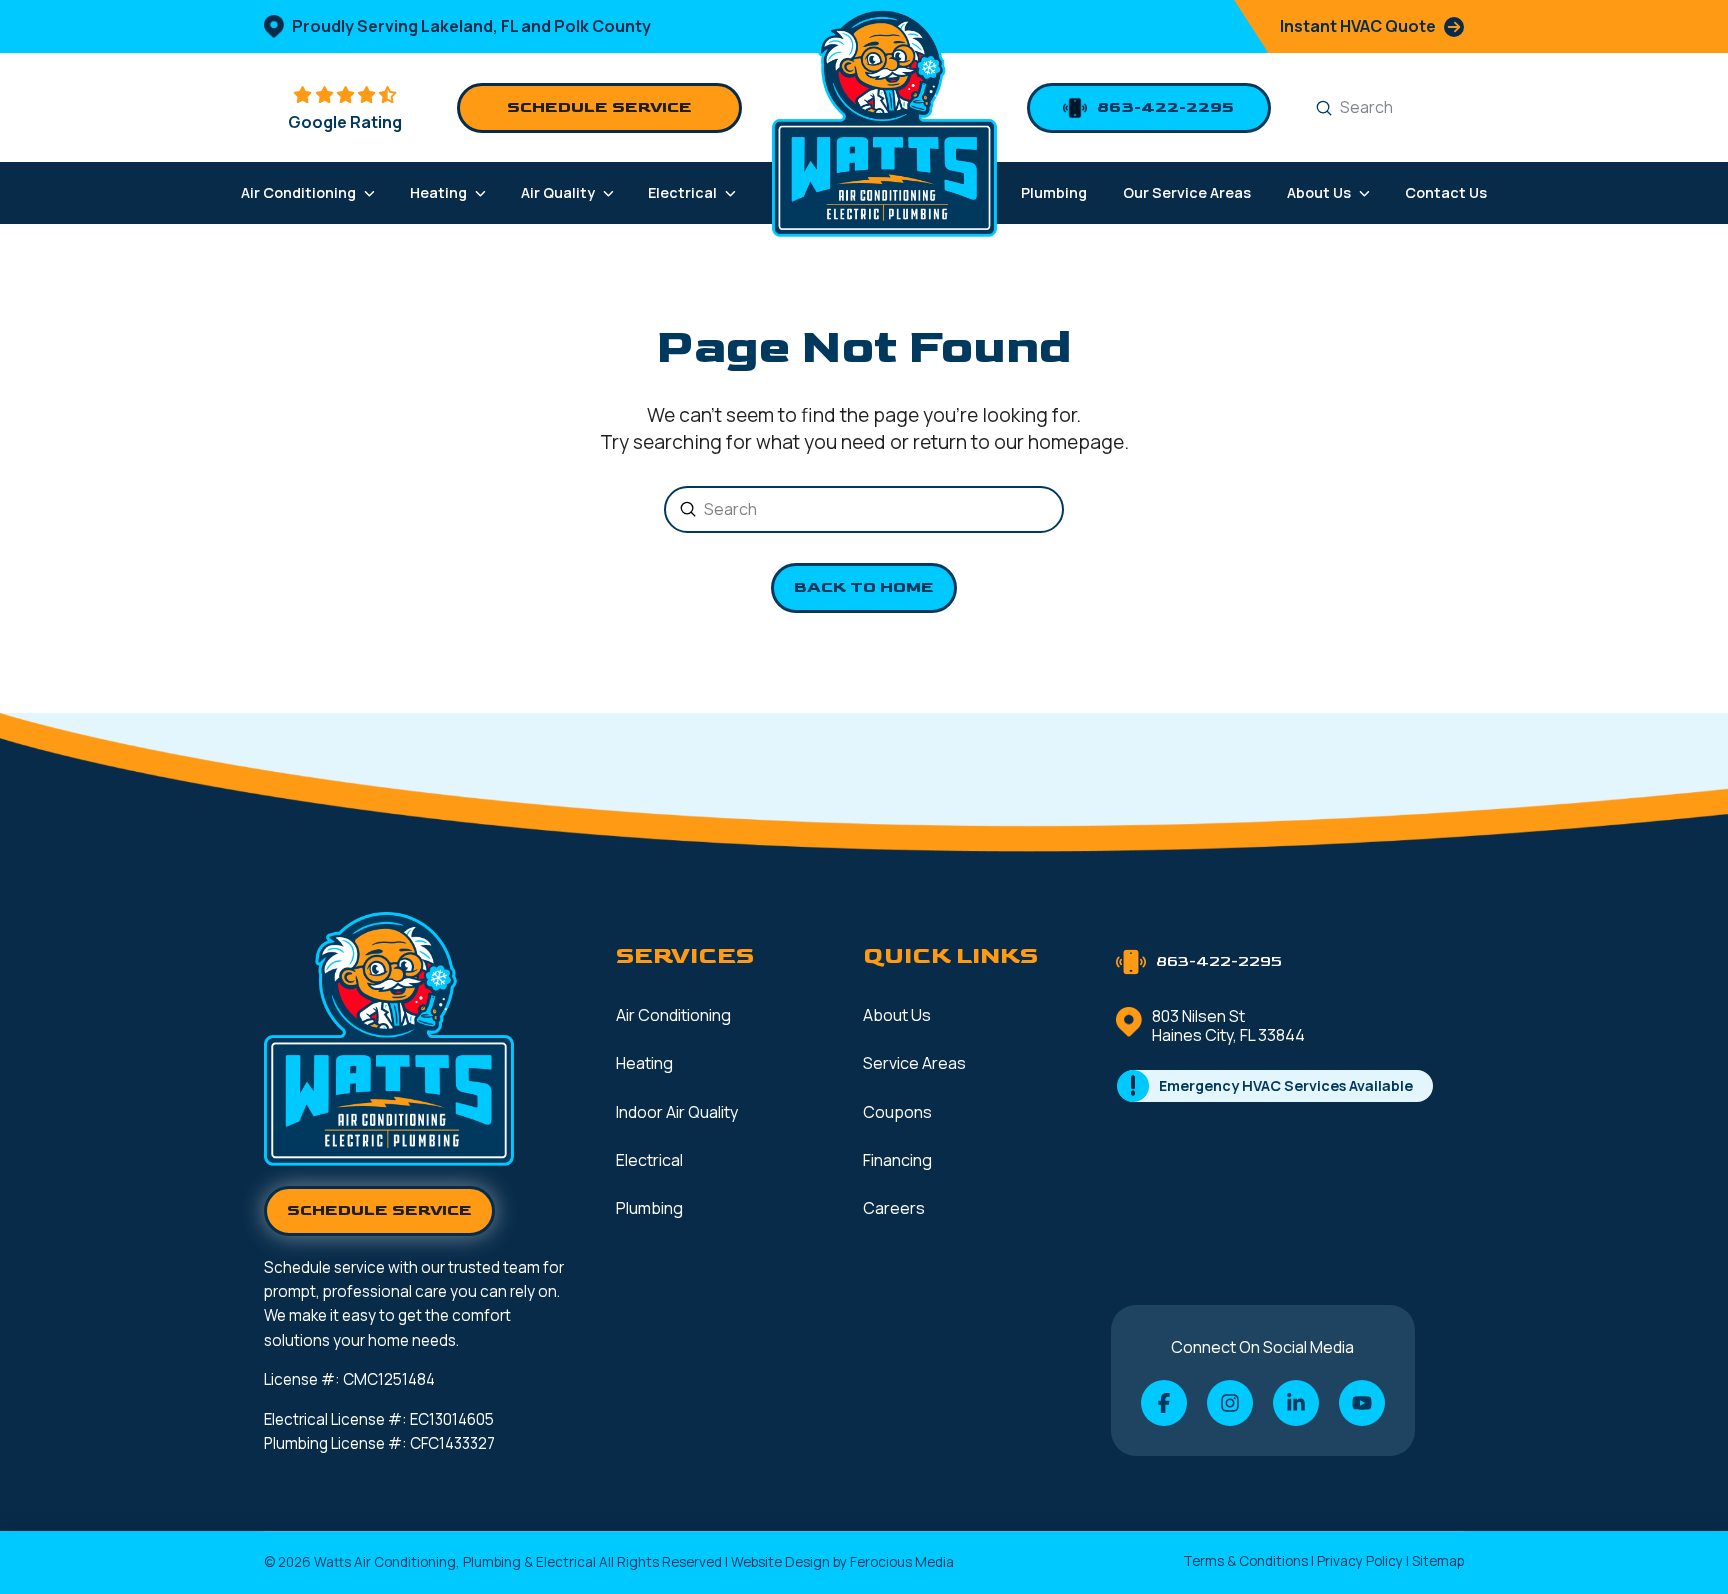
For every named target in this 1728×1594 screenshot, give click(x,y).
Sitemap (1438, 1561)
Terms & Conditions (1245, 1561)
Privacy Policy (1360, 1561)
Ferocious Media (902, 1562)
